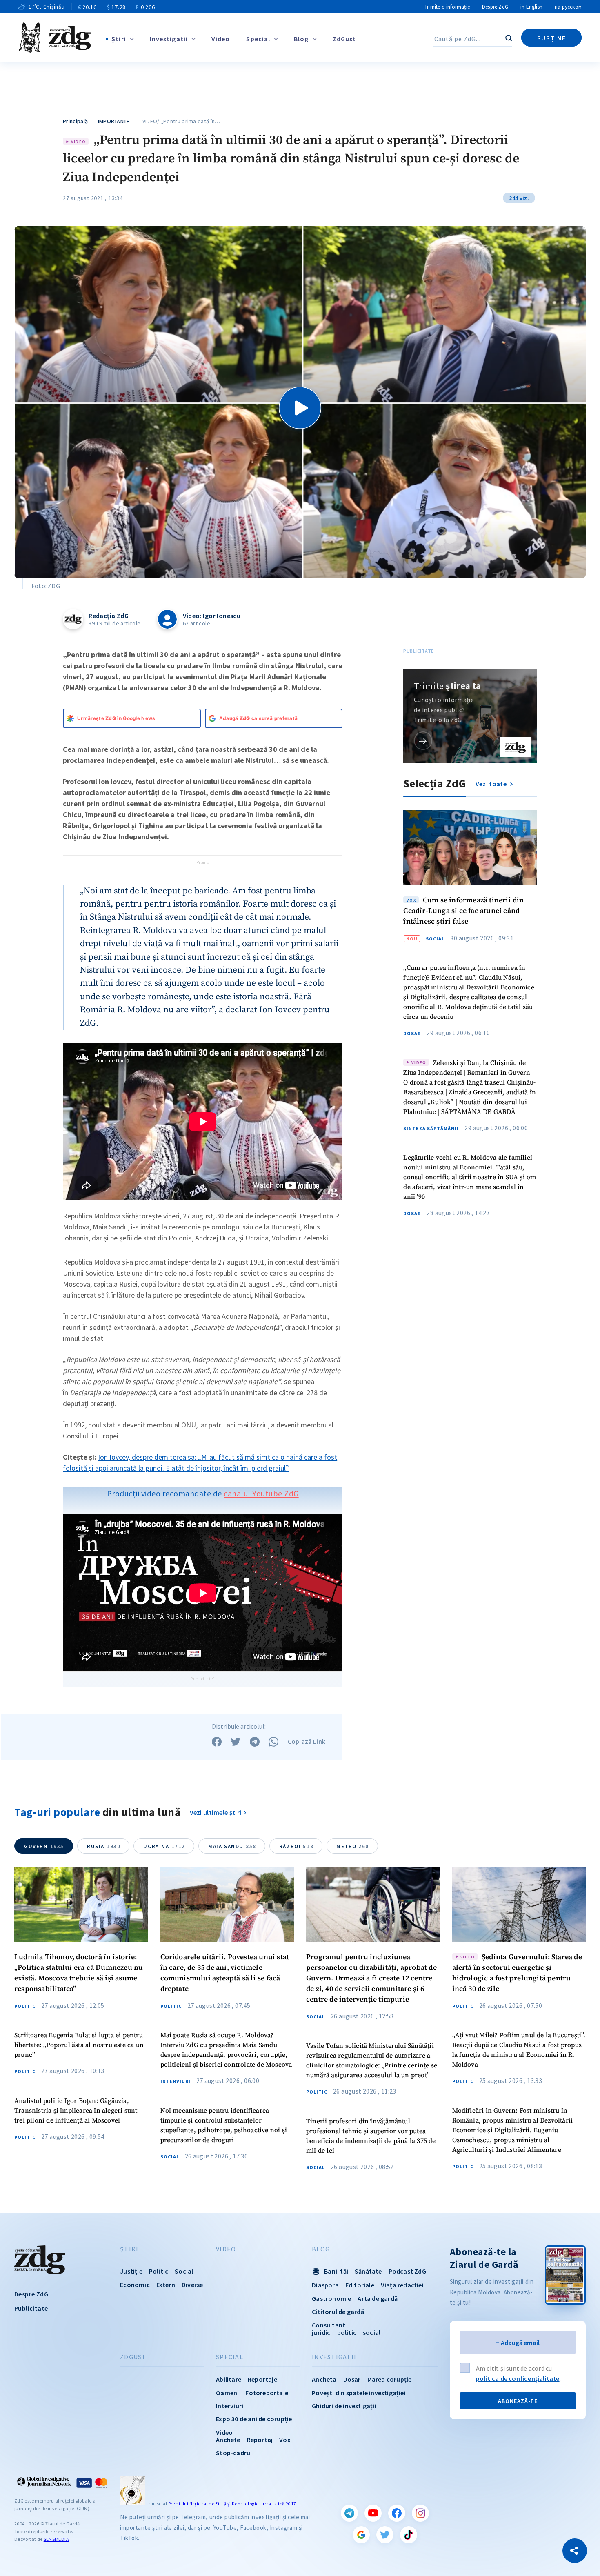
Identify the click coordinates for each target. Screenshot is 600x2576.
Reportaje (262, 2379)
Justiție (131, 2271)
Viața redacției (402, 2285)
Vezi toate (492, 784)
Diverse (192, 2285)
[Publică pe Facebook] (217, 1742)
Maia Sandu (232, 1846)
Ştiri (119, 39)
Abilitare (229, 2379)
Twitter (385, 2535)
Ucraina (164, 1846)
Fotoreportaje (267, 2393)
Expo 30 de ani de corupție (254, 2419)
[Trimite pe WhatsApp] (273, 1742)
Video (221, 39)
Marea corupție (390, 2379)
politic (347, 2332)
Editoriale (360, 2285)
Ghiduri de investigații (344, 2406)
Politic (25, 2006)
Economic (135, 2285)
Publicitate (31, 2308)
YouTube (373, 2513)
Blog (301, 39)
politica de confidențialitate (518, 2378)
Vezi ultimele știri (216, 1812)
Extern (166, 2285)
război (296, 1846)
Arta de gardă (378, 2298)
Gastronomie (331, 2298)
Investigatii (169, 39)
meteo (353, 1846)
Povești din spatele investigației (359, 2393)
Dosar (412, 1034)
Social (435, 939)
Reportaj (260, 2440)
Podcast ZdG (407, 2271)
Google (361, 2535)
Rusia (104, 1846)
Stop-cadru (233, 2453)
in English (531, 7)
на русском (568, 7)
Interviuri (176, 2081)
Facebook (397, 2513)
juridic (321, 2332)
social (372, 2332)
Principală (75, 121)
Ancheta (324, 2379)
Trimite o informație (447, 7)
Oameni (227, 2393)
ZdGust (344, 39)
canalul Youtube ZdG (261, 1493)
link (423, 741)
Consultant (329, 2325)
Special (258, 39)
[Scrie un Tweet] (236, 1742)
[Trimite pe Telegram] (255, 1742)
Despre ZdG (495, 7)
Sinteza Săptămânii (431, 1129)
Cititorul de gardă (338, 2312)
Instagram (420, 2513)
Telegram (349, 2513)
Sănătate (368, 2271)
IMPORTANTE (114, 121)
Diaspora (325, 2285)
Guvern (44, 1846)
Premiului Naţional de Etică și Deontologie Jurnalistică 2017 (232, 2504)
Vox (285, 2440)
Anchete (228, 2440)
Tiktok (409, 2535)
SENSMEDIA (56, 2539)
